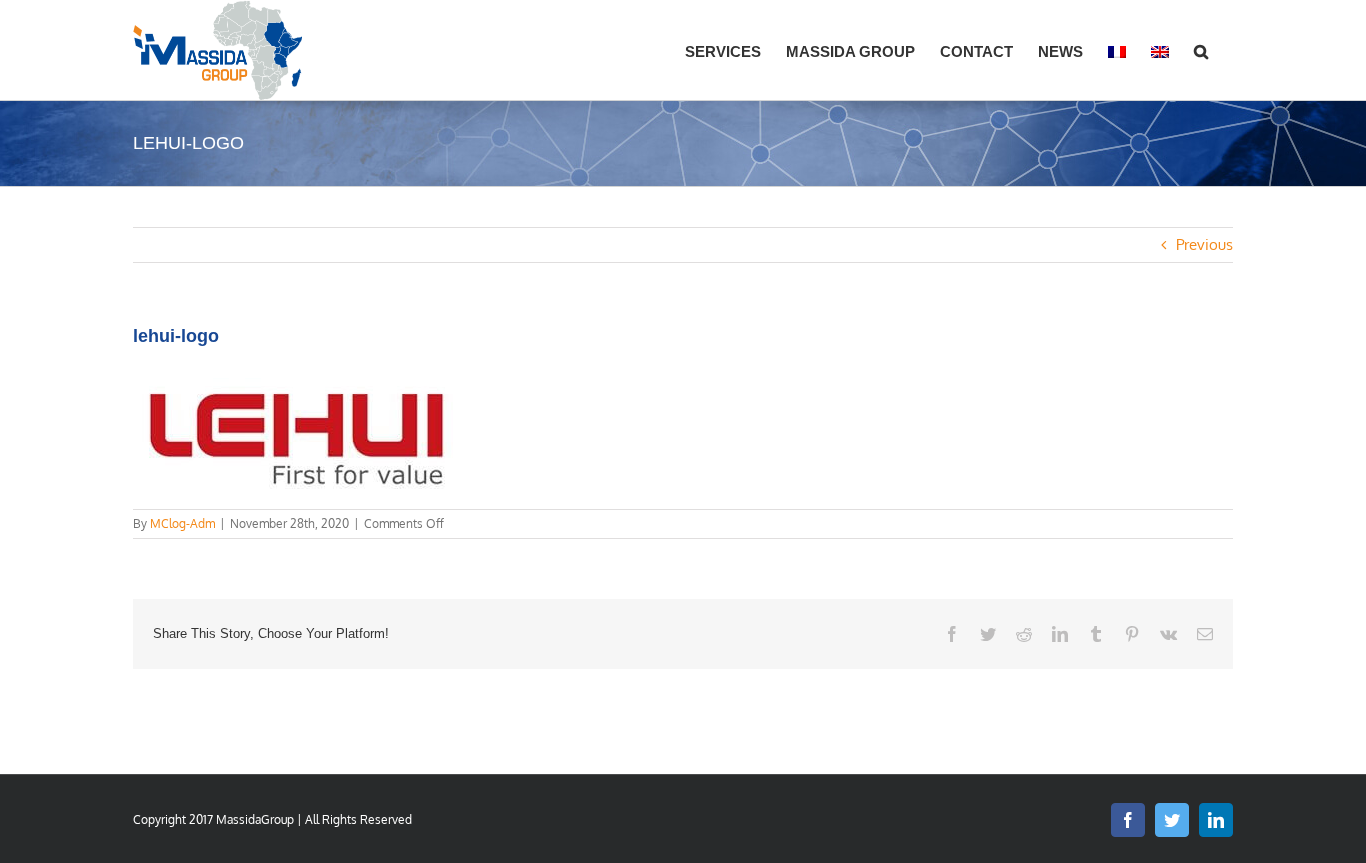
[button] (1201, 50)
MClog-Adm (182, 523)
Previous (1204, 244)
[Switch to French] (1117, 50)
